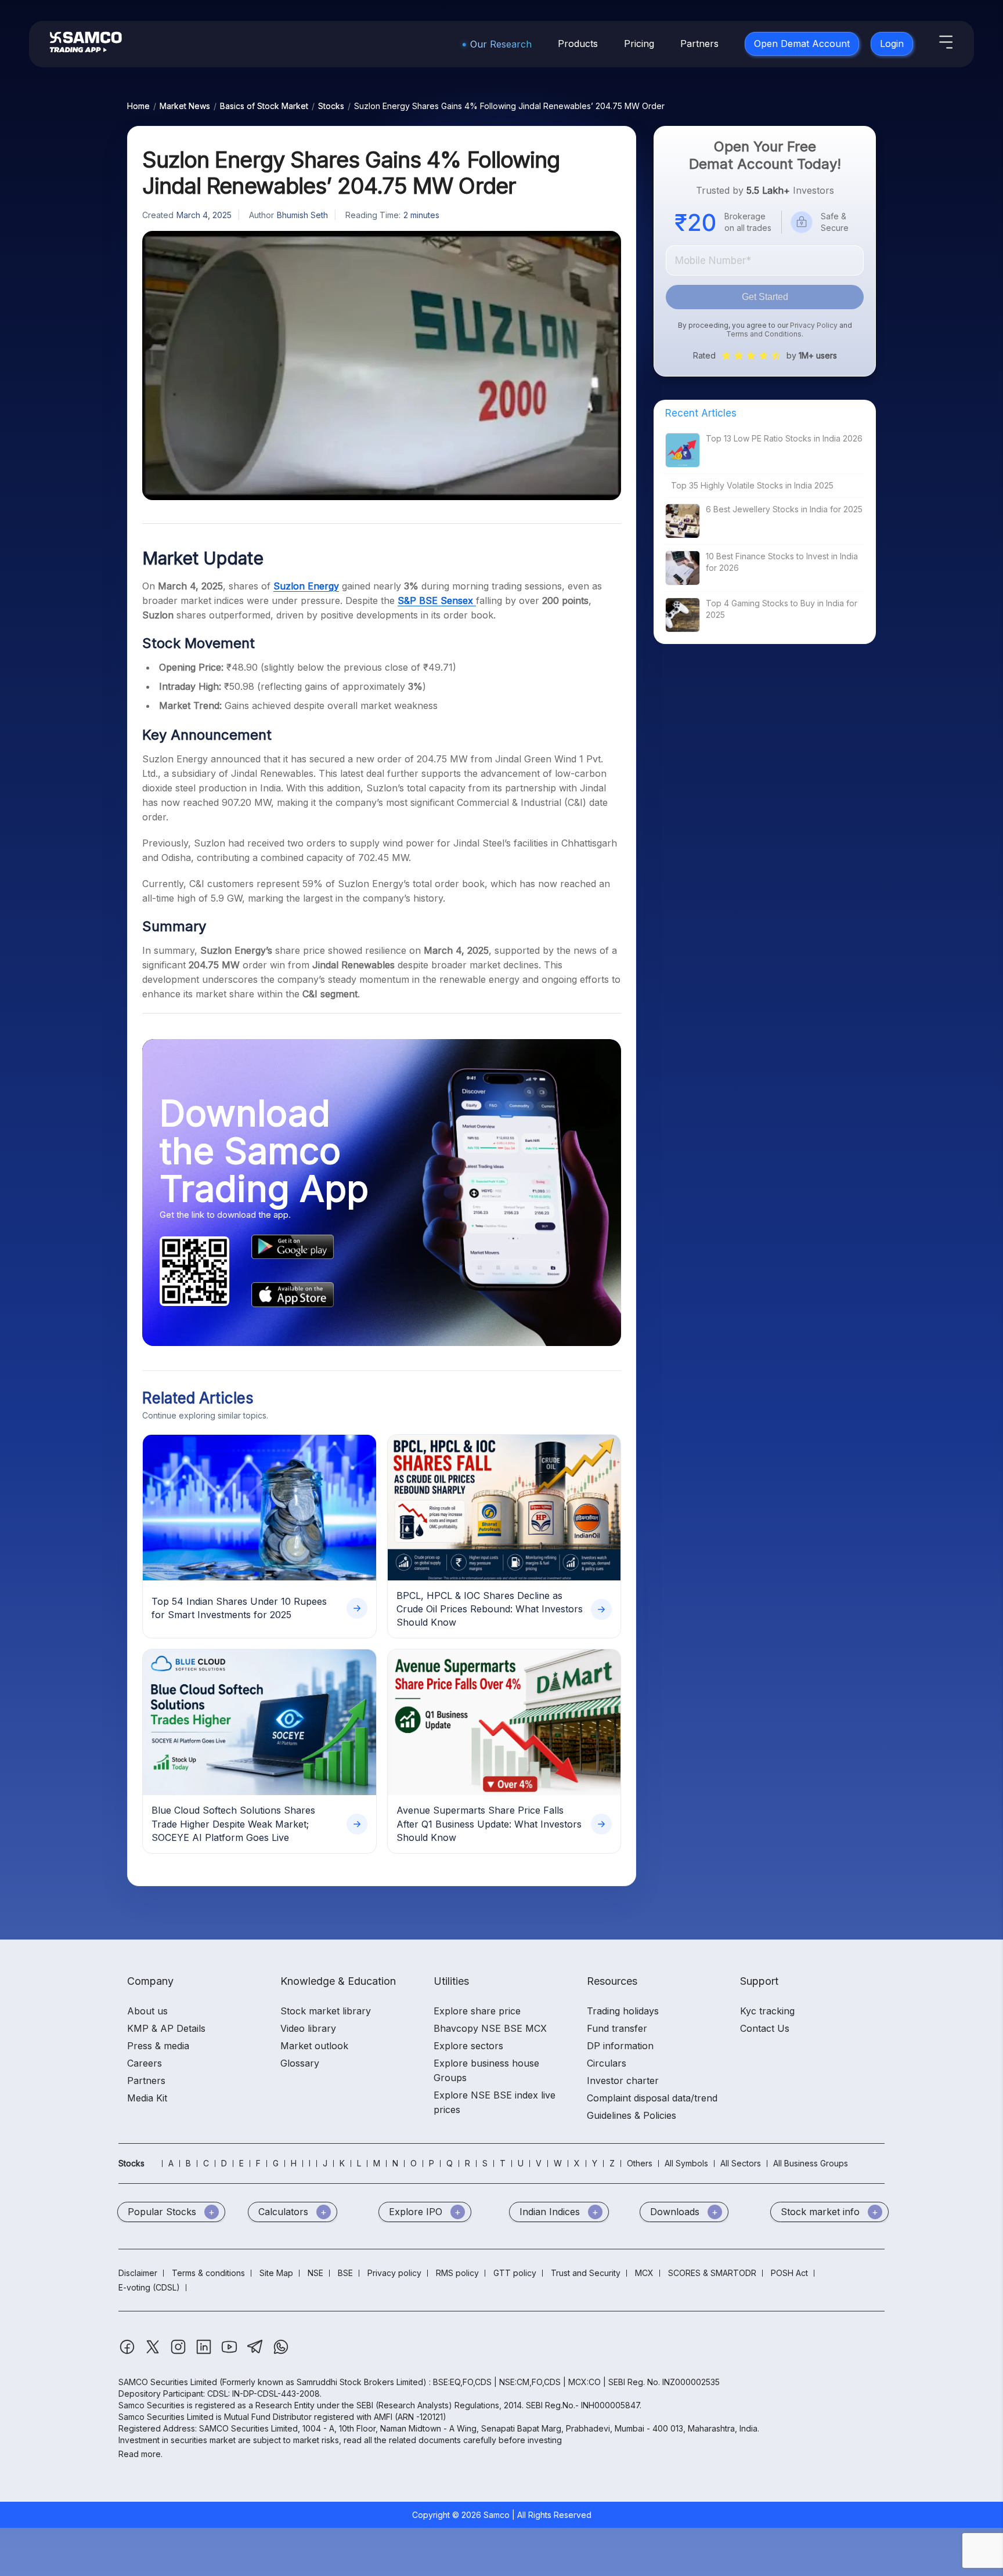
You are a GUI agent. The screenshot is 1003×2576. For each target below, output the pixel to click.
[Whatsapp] (281, 2352)
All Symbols (686, 2163)
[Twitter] (154, 2352)
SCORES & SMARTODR (712, 2273)
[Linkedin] (205, 2352)
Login (892, 44)
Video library (308, 2028)
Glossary (300, 2063)
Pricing (639, 44)
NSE (315, 2273)
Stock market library (326, 2011)
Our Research (501, 44)
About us (147, 2011)
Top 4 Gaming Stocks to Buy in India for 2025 (782, 609)
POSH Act (789, 2273)
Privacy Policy (814, 325)
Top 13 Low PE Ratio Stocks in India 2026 (784, 438)
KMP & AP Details (166, 2028)
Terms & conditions (208, 2273)
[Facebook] (128, 2352)
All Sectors (741, 2163)
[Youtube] (230, 2352)
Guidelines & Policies (632, 2115)
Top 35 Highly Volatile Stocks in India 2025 (752, 485)
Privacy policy (394, 2273)
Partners (699, 44)
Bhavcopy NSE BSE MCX (490, 2028)
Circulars (607, 2063)
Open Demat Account (802, 44)
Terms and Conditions (764, 334)
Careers (145, 2063)
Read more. (140, 2454)
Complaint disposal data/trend (652, 2098)
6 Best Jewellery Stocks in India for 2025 (784, 509)
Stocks (331, 106)
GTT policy (515, 2273)
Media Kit (147, 2098)
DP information (620, 2046)
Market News (185, 106)
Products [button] (578, 44)
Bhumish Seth (302, 215)
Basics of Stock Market (264, 106)
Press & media (158, 2046)
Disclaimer (138, 2273)
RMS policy (457, 2273)
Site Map (276, 2273)
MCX (644, 2273)
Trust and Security (586, 2273)
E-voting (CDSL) (149, 2287)
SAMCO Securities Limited (168, 2382)
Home (138, 106)
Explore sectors (468, 2046)
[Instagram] (179, 2352)
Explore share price (477, 2011)
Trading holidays (623, 2011)
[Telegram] (256, 2352)
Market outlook (314, 2046)
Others (640, 2163)
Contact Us (765, 2028)
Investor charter (623, 2081)
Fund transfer (617, 2028)
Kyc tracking (767, 2011)
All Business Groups (811, 2163)
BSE (345, 2273)
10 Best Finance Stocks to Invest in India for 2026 (782, 562)
